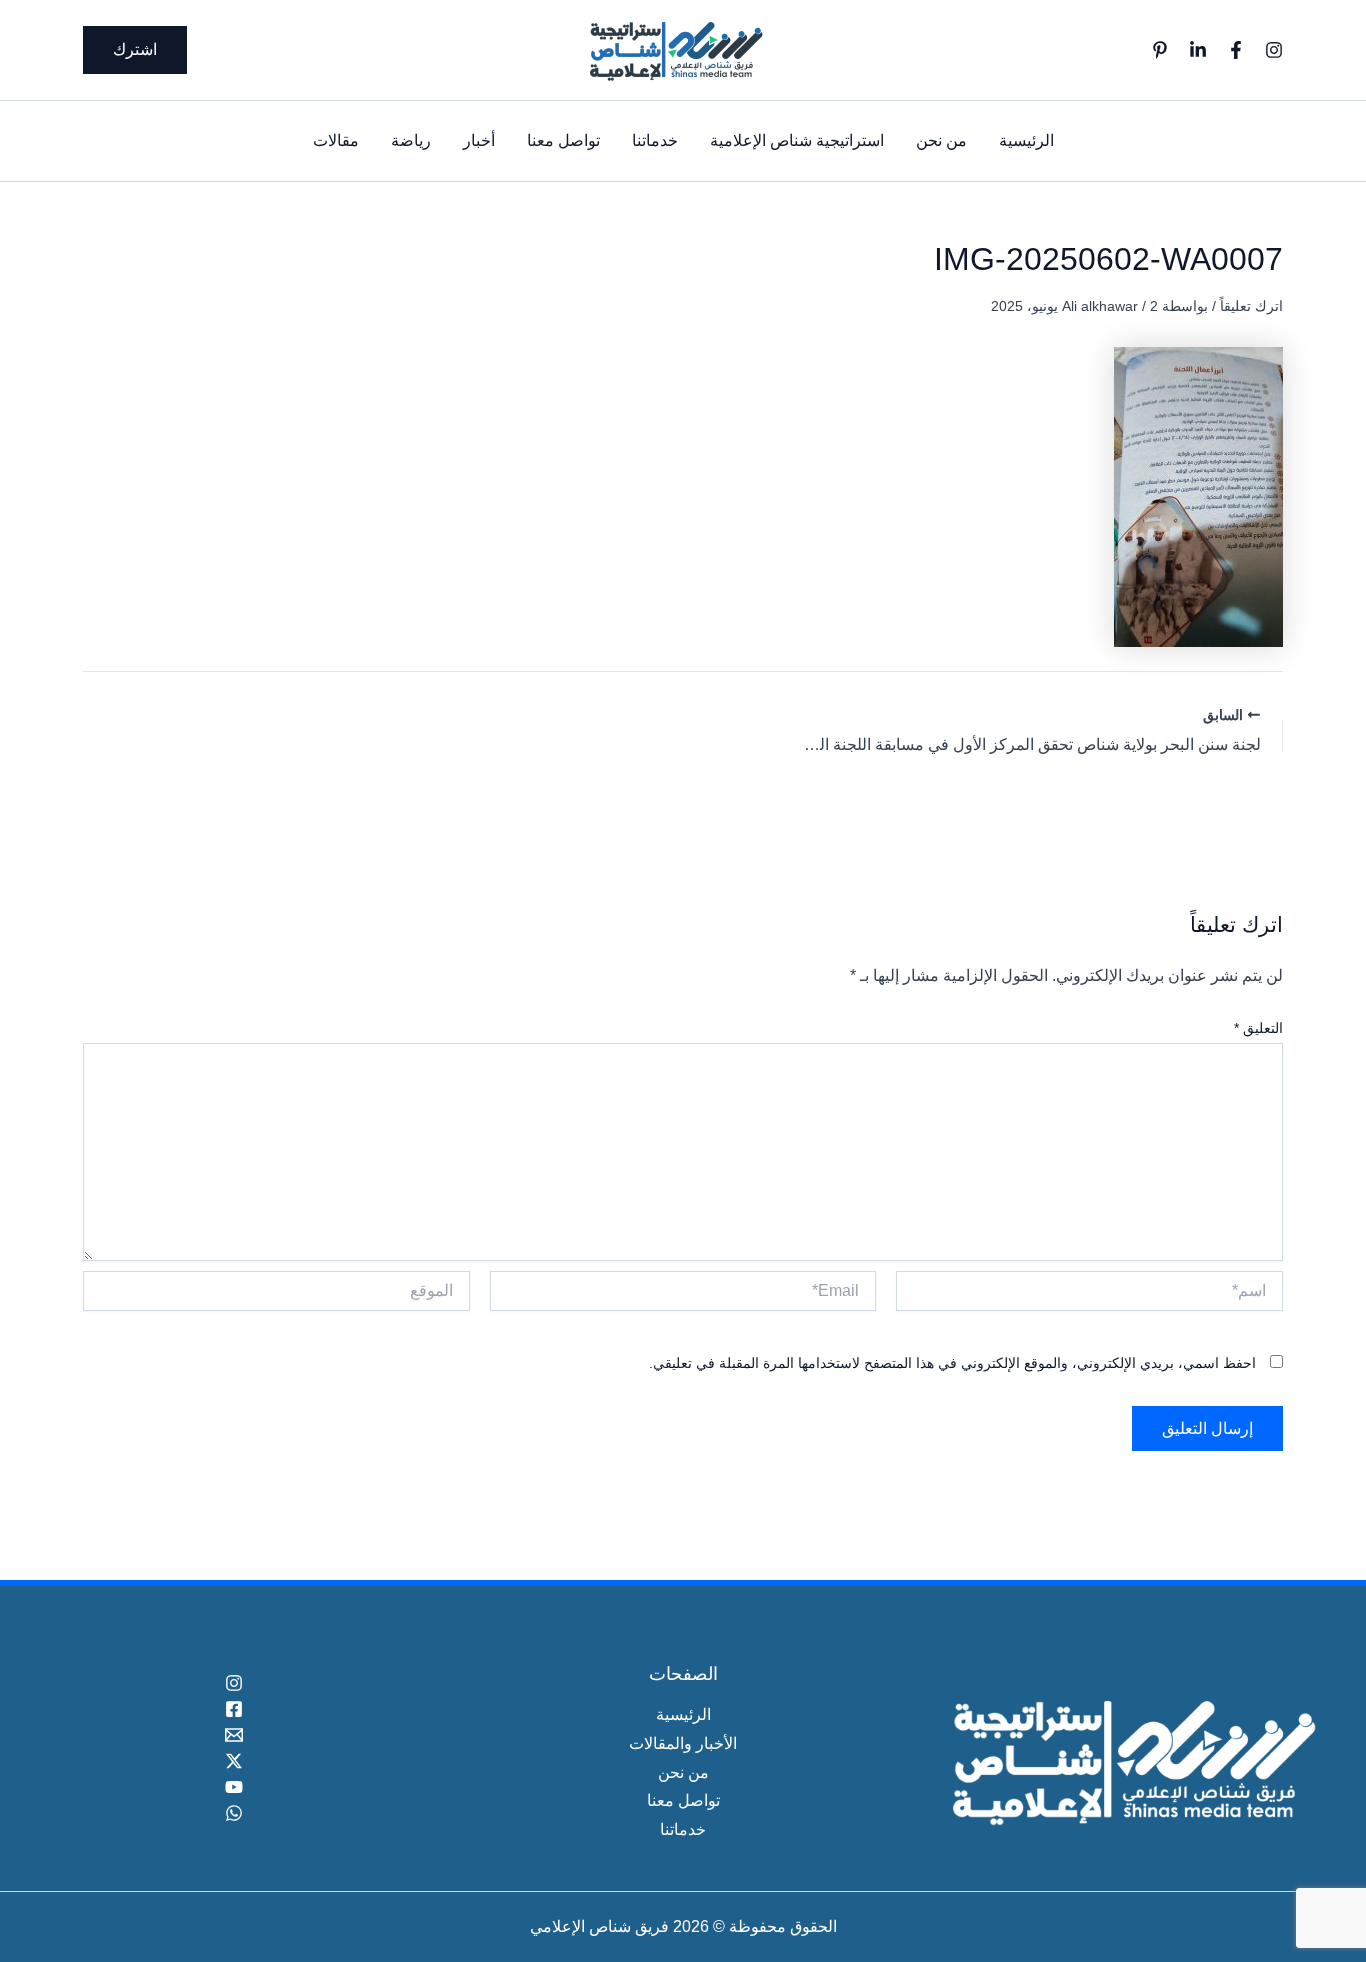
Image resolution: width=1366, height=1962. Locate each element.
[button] (135, 50)
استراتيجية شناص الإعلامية (797, 140)
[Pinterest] (1160, 50)
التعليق (1258, 1028)
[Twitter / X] (234, 1761)
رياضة (411, 140)
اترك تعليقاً (1251, 306)
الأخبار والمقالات (683, 1743)
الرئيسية (1026, 140)
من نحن (941, 140)
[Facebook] (1236, 50)
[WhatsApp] (234, 1813)
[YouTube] (234, 1787)
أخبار (479, 140)
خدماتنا (655, 140)
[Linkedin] (1198, 50)
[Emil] (234, 1735)
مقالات (336, 140)
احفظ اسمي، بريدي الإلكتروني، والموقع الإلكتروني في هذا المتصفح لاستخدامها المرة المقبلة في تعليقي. (952, 1363)
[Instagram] (1274, 50)
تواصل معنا (563, 140)
